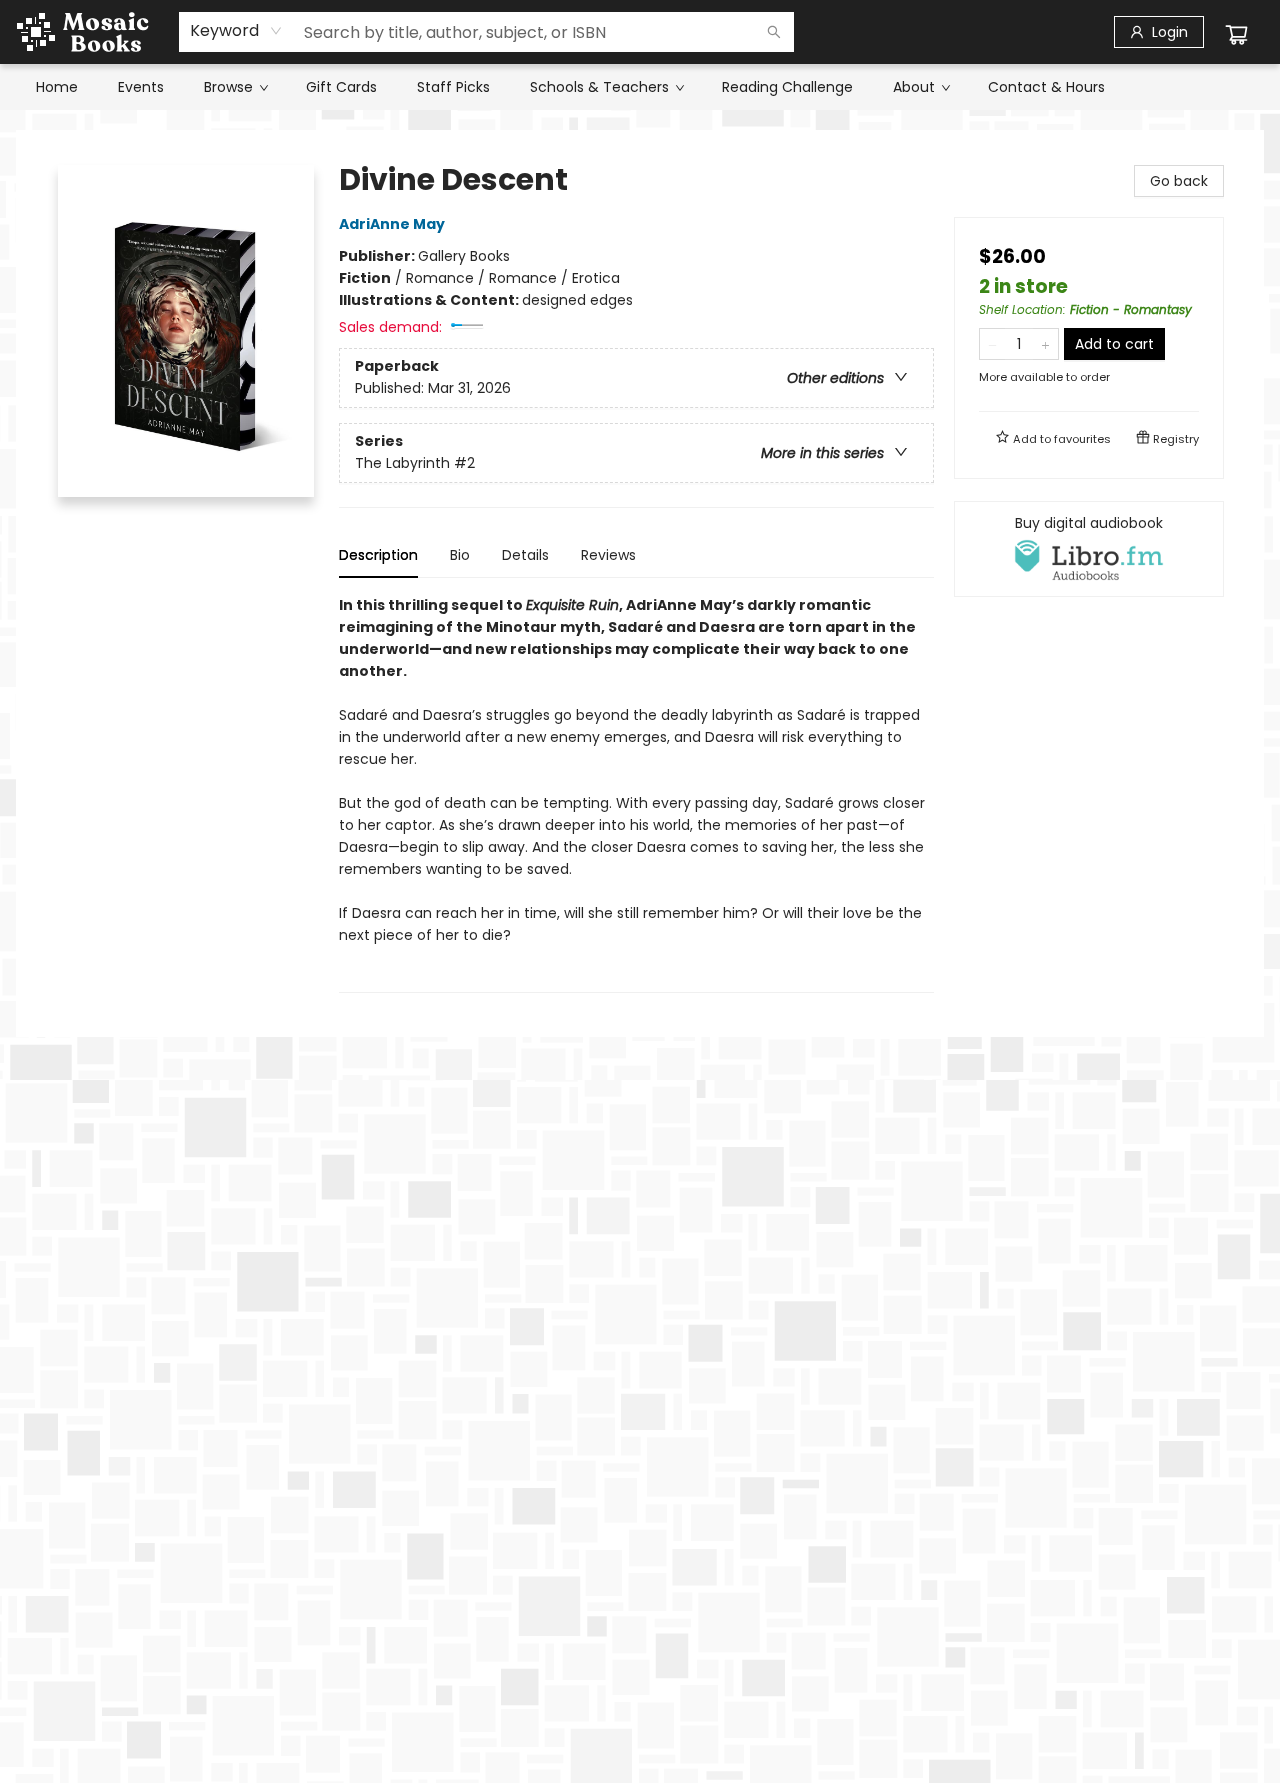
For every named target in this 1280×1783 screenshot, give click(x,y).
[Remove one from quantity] (992, 344)
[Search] (774, 32)
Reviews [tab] (608, 555)
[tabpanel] (636, 793)
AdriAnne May (392, 224)
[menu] (640, 87)
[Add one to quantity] (1045, 344)
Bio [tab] (460, 555)
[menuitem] (57, 87)
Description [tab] (378, 555)
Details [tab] (525, 555)
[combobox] (236, 31)
